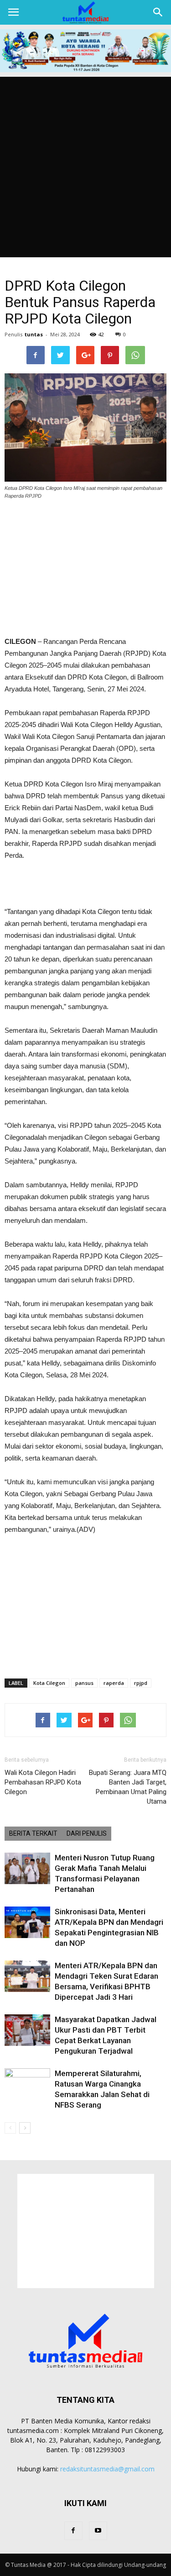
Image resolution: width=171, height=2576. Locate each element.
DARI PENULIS (87, 1833)
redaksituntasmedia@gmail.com (107, 2469)
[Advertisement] (85, 167)
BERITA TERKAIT (33, 1833)
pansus (84, 1683)
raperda (114, 1683)
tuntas (34, 334)
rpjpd (141, 1683)
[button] (158, 12)
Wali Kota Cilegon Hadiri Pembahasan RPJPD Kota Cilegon (43, 1782)
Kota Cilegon (49, 1683)
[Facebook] (73, 2531)
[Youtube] (98, 2531)
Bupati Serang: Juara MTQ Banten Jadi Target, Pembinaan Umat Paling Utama (128, 1787)
